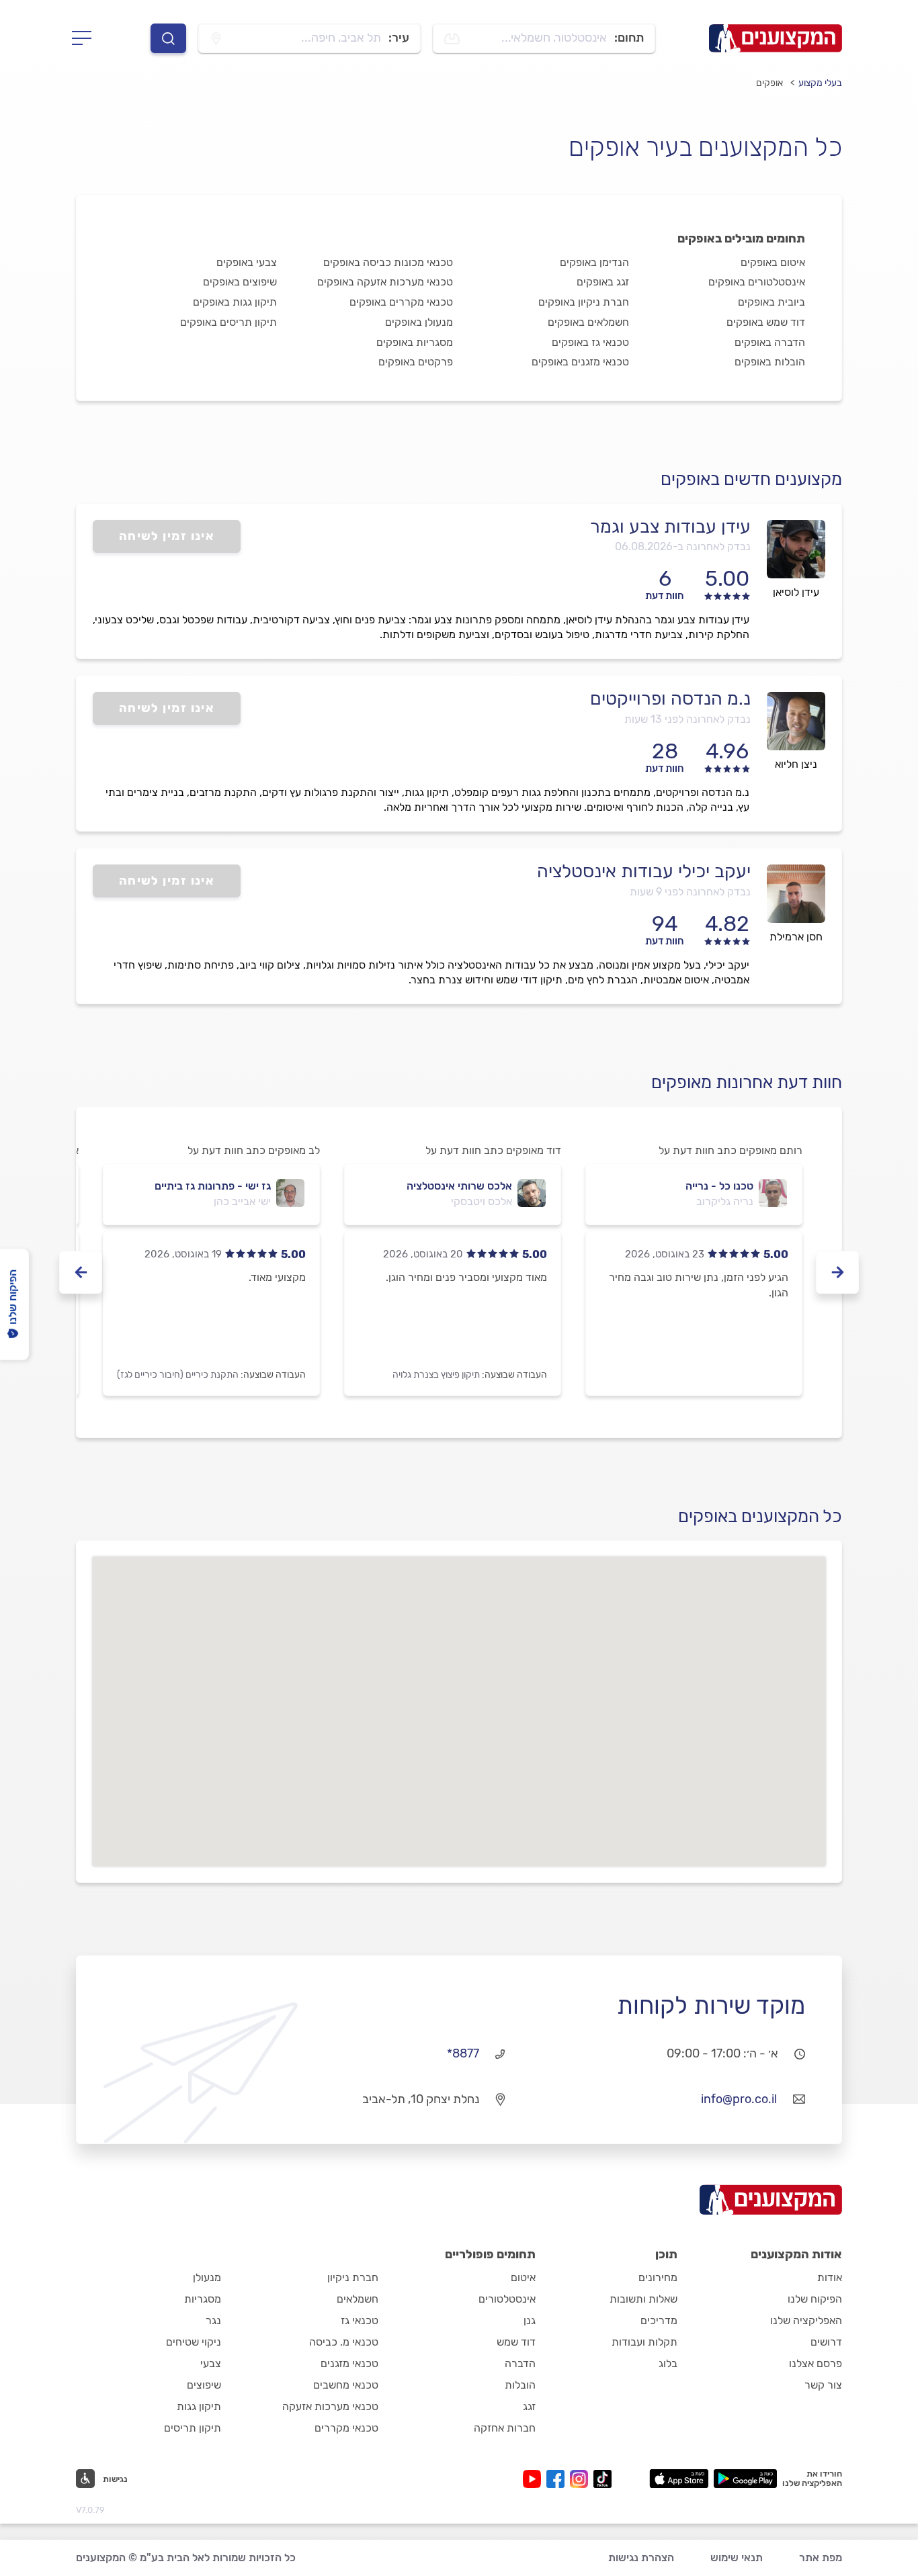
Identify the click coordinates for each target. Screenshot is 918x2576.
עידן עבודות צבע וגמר (670, 527)
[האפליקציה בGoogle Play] (746, 2479)
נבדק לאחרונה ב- (683, 546)
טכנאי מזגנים (349, 2363)
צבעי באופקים (247, 262)
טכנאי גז (360, 2320)
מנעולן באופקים (419, 322)
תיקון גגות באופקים (235, 302)
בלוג (668, 2363)
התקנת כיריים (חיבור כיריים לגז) (178, 1375)
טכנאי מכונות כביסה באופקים (388, 262)
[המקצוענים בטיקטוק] (602, 2479)
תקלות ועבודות (644, 2342)
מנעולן (207, 2277)
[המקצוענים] (776, 38)
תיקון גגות (199, 2406)
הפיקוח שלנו (815, 2299)
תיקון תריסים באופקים (228, 322)
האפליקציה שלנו (806, 2320)
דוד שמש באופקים (766, 322)
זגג (529, 2406)
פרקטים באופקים (416, 362)
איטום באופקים (773, 262)
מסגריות (203, 2299)
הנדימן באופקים (594, 262)
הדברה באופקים (770, 342)
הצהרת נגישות (641, 2558)
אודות (830, 2277)
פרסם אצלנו (816, 2363)
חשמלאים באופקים (588, 322)
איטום (523, 2277)
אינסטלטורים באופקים (757, 282)
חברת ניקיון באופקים (584, 302)
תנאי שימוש (737, 2558)
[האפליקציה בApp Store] (679, 2479)
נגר (213, 2320)
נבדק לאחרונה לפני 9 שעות (690, 892)
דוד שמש (516, 2342)
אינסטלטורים (507, 2299)
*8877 (463, 2053)
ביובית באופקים (771, 302)
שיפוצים (204, 2385)
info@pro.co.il (739, 2099)
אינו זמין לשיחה (167, 536)
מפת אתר (821, 2558)
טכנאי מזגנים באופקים (580, 362)
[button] (102, 2479)
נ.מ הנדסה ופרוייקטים (670, 699)
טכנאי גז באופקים (590, 342)
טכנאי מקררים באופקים (401, 302)
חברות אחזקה (505, 2428)
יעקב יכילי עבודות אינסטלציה (644, 871)
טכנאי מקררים (346, 2428)
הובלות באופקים (770, 362)
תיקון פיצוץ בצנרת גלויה (436, 1375)
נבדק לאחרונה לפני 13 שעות (687, 719)
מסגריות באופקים (415, 342)
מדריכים (659, 2320)
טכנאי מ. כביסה (344, 2342)
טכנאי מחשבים (346, 2385)
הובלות (520, 2385)
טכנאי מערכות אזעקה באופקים (385, 282)
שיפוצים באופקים (240, 282)
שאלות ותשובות (643, 2299)
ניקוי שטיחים (194, 2342)
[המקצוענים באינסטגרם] (582, 2479)
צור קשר (823, 2385)
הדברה (520, 2363)
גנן (530, 2320)
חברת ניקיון (353, 2277)
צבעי (211, 2363)
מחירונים (658, 2277)
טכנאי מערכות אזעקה (330, 2406)
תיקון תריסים (193, 2428)
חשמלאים (358, 2299)
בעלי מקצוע (820, 83)
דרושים (826, 2342)
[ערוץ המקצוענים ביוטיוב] (535, 2479)
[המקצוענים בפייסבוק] (558, 2479)
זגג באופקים (603, 282)
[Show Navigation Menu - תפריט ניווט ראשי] (86, 38)
